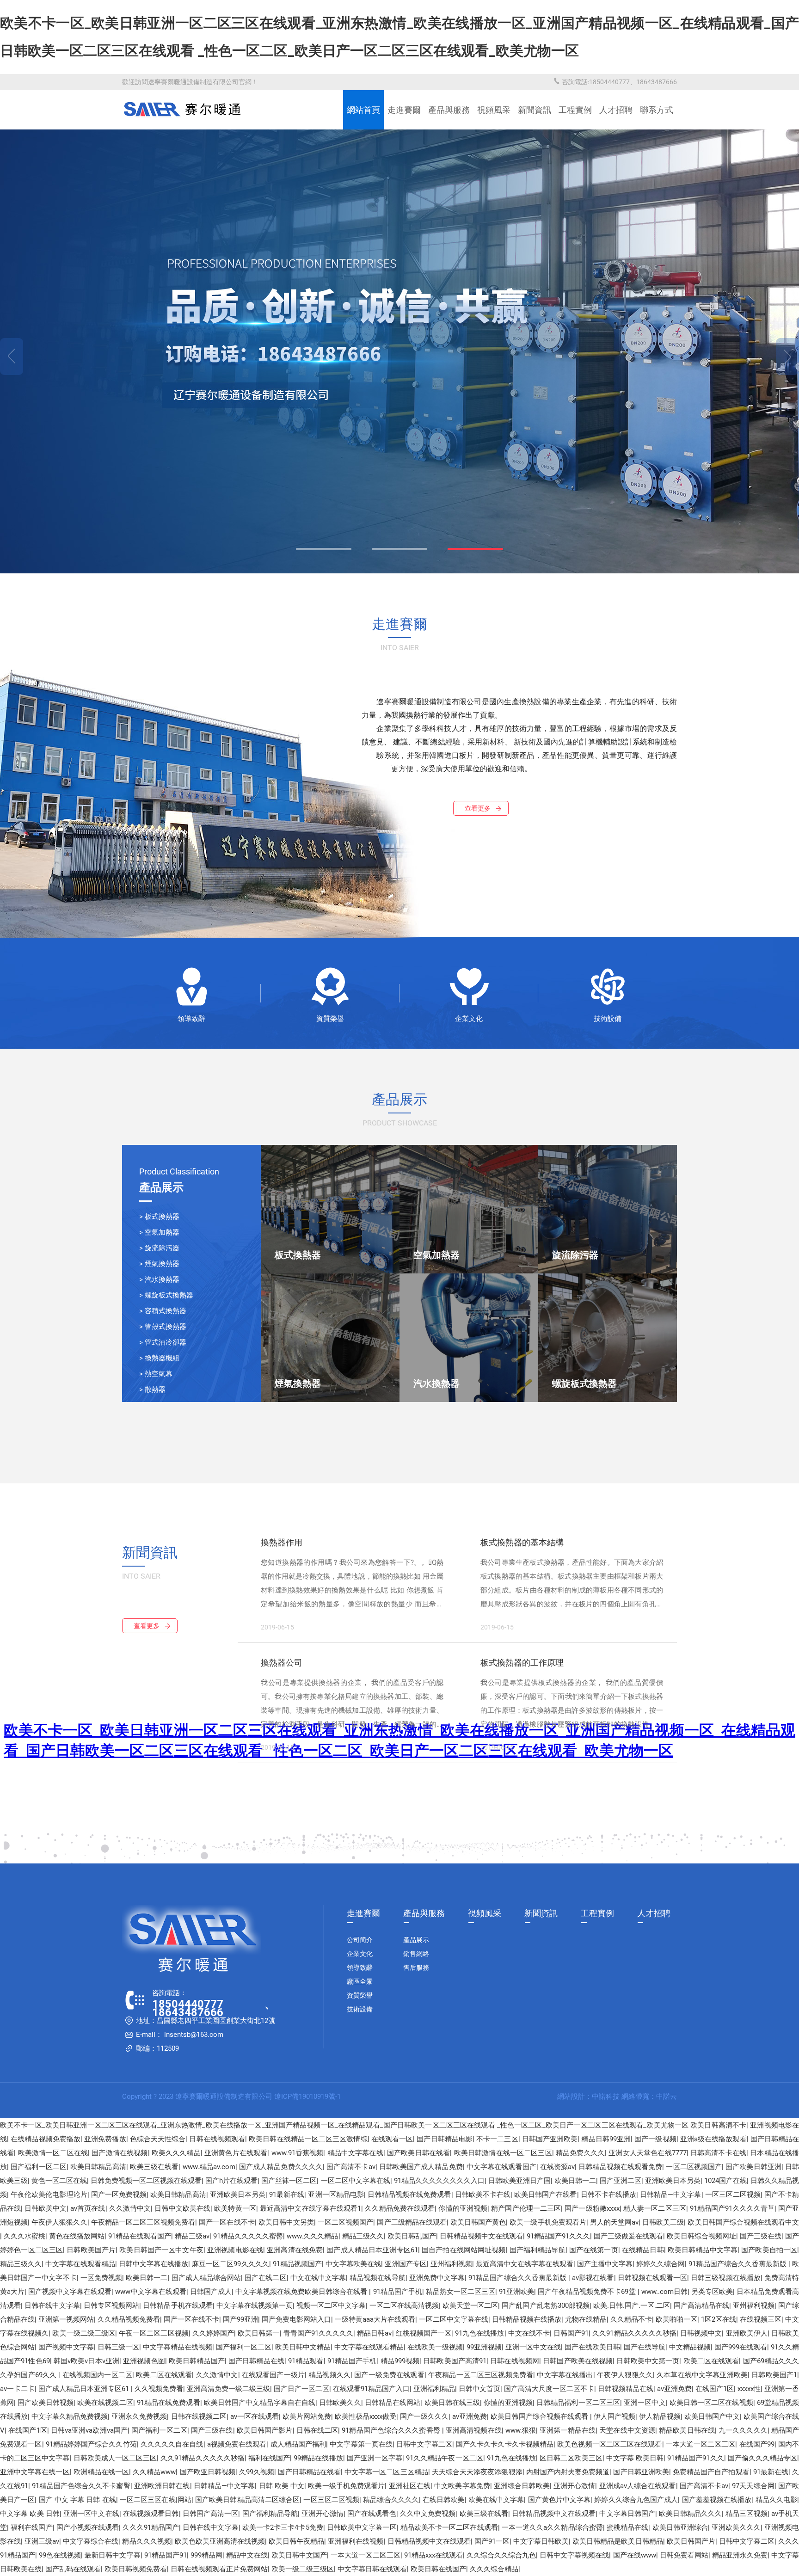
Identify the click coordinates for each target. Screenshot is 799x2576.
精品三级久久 (363, 2236)
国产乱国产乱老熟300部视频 (545, 2305)
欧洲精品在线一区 (101, 2472)
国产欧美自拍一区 (769, 2250)
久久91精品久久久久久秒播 (634, 2333)
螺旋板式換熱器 (169, 1295)
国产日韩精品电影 (445, 2139)
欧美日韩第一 (258, 2333)
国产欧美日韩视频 (46, 2403)
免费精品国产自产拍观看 (711, 2472)
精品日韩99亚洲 (606, 2139)
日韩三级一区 (118, 2347)
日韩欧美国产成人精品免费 (421, 2167)
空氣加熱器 (162, 1232)
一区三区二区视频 (733, 2195)
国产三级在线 (761, 2236)
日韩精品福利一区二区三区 (578, 2403)
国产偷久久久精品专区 (763, 2458)
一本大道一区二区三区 (701, 2444)
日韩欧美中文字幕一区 (362, 2527)
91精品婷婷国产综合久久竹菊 (91, 2444)
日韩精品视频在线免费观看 (409, 2195)
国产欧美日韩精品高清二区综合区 (247, 2500)
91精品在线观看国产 (140, 2236)
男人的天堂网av (614, 2222)
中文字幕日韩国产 (627, 2514)
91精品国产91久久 (695, 2458)
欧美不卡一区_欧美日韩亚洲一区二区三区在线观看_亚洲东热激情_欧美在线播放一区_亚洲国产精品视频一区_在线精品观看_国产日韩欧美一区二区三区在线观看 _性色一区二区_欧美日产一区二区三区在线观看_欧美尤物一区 (344, 2125)
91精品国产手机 (398, 2292)
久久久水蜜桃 (25, 2236)
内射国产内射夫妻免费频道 (568, 2472)
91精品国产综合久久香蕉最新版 (738, 2264)
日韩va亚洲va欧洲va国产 (89, 2430)
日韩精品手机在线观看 (178, 2305)
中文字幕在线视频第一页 (255, 2305)
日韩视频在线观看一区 (653, 2278)
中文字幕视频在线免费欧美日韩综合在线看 (302, 2292)
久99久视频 (257, 2472)
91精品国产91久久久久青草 (732, 2208)
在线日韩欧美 (444, 2500)
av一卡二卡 (17, 2389)
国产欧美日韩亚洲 (753, 2167)
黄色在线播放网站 (77, 2236)
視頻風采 (494, 110)
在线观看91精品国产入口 (371, 2389)
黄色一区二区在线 (59, 2181)
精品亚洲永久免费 (740, 2555)
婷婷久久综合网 (661, 2264)
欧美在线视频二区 (105, 2403)
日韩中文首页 (479, 2389)
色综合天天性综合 (158, 2139)
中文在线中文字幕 (318, 2278)
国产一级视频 (655, 2139)
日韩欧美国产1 (774, 2375)
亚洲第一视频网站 (66, 2319)
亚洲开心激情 (575, 2486)
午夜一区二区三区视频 (154, 2333)
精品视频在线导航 (377, 2278)
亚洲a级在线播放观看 (713, 2139)
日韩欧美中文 (46, 2208)
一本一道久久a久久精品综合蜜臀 (552, 2527)
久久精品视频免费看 (129, 2319)
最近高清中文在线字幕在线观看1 (310, 2208)
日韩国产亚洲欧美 (550, 2139)
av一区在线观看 (255, 2416)
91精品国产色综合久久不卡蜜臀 (81, 2486)
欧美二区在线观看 (711, 2361)
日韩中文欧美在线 (182, 2208)
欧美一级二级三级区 (84, 2333)
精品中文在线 (247, 2555)
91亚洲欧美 (516, 2292)
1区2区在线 (719, 2319)
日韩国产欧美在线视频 (578, 2361)
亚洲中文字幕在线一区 (35, 2472)
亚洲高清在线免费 (295, 2250)
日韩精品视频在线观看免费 (620, 2167)
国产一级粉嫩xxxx (592, 2208)
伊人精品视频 (660, 2416)
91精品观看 (306, 2361)
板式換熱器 (162, 1217)
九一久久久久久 (743, 2430)
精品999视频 (400, 2361)
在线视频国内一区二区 (98, 2375)
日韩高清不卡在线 (718, 2153)
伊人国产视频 (615, 2416)
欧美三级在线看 (154, 2167)
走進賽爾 (404, 110)
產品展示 (416, 1940)
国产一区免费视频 (119, 2195)
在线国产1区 (715, 2389)
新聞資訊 (535, 110)
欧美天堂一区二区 (470, 2305)
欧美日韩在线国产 (438, 2569)
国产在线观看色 (372, 2514)
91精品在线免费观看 (169, 2403)
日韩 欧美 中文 (282, 2486)
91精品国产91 (166, 2555)
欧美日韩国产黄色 (478, 2222)
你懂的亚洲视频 (463, 2208)
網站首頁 (363, 110)
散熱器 (155, 1389)
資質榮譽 (330, 1019)
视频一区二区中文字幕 (331, 2305)
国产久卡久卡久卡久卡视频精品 (505, 2444)
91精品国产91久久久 (558, 2236)
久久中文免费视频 (428, 2514)
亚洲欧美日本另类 (673, 2181)
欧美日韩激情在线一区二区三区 (503, 2153)
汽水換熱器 (162, 1279)
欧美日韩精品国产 (197, 2361)
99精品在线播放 (318, 2458)
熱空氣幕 (159, 1374)
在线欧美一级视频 (435, 2347)
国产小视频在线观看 (88, 2527)
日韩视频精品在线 (626, 2389)
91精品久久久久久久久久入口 (439, 2181)
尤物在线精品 (586, 2319)
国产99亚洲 (240, 2319)
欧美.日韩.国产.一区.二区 (632, 2305)
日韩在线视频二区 (199, 2416)
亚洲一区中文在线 (533, 2347)
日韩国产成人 (211, 2292)
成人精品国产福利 (298, 2444)
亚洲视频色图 (144, 2361)
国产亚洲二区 (621, 2181)
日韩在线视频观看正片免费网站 (219, 2569)
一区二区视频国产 (694, 2167)
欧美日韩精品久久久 (690, 2514)
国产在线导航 (645, 2347)
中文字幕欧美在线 (353, 2264)
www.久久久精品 (312, 2236)
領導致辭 (191, 1019)
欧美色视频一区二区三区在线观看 (609, 2444)
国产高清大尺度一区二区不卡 (549, 2389)
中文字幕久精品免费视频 (70, 2416)
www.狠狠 (521, 2430)
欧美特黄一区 (235, 2208)
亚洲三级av (42, 2541)
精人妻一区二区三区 (655, 2208)
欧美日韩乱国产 (412, 2236)
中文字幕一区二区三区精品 (386, 2472)
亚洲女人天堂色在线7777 (647, 2153)
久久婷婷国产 (213, 2333)
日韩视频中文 (701, 2333)
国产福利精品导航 (538, 2250)
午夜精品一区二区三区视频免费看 (143, 2222)
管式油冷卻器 (166, 1342)
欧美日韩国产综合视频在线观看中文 (743, 2222)
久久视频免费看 (159, 2389)
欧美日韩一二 (575, 2181)
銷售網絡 (416, 1954)
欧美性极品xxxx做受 (366, 2416)
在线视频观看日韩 (151, 2514)
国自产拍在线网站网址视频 (464, 2250)
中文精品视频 (690, 2347)
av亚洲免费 (674, 2389)
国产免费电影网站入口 (296, 2319)
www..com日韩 (664, 2292)
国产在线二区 (265, 2278)
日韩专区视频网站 (111, 2305)
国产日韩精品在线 (256, 2361)
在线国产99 (757, 2444)
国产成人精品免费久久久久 (281, 2167)
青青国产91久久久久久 (319, 2333)
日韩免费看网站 (684, 2555)
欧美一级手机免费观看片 (548, 2222)
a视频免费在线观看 (237, 2444)
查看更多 (478, 808)
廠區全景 (360, 1981)
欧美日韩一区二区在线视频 (711, 2403)
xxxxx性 (749, 2389)
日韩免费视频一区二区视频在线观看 (146, 2181)
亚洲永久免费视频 (139, 2416)
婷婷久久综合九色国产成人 (636, 2500)
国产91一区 (492, 2541)
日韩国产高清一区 (211, 2514)
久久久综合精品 (494, 2569)
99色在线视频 (60, 2555)
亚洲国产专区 (406, 2264)
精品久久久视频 (146, 2541)
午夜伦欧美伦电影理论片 (49, 2195)
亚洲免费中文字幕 (437, 2278)
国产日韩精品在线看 (309, 2472)
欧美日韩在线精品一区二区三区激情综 (308, 2139)
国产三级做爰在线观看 (628, 2236)
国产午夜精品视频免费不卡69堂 (587, 2292)
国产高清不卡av (351, 2167)
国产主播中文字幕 (605, 2264)
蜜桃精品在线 (627, 2527)
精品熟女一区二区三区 (461, 2292)
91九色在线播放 (479, 2333)
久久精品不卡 (631, 2319)
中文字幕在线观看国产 (501, 2167)
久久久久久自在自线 (172, 2444)
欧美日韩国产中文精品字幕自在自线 (260, 2403)
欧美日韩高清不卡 (718, 2125)
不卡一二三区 (497, 2139)
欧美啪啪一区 (676, 2319)
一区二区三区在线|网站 (156, 2500)
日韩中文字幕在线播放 (154, 2264)
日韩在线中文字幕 (52, 2305)
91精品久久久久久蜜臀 (248, 2236)
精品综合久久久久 (391, 2500)
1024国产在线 (725, 2181)
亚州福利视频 (451, 2264)
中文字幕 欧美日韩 (635, 2458)
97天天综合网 (753, 2486)
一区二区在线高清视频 (404, 2305)
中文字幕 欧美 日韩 (30, 2514)
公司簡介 (360, 1940)
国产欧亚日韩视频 (208, 2472)
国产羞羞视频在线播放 (717, 2500)
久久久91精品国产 (151, 2527)
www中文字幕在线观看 (151, 2292)
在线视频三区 (761, 2319)
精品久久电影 (777, 2500)
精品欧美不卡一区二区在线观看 (449, 2527)
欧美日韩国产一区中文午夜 (161, 2250)
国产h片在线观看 (231, 2181)
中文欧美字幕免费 (462, 2486)
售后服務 (416, 1967)
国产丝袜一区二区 (289, 2181)
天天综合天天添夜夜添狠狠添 (477, 2472)
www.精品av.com (209, 2167)
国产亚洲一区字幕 (375, 2458)
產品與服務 (449, 110)
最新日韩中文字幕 (112, 2555)
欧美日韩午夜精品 (296, 2541)
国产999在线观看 (741, 2347)
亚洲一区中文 (645, 2403)
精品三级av (192, 2236)
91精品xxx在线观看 (433, 2555)
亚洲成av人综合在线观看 (638, 2486)
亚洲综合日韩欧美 (522, 2486)
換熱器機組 (162, 1358)
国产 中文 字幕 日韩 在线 (77, 2500)
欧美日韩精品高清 (98, 2167)
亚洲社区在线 (410, 2486)
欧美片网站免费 (307, 2416)
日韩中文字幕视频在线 (574, 2555)
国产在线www (635, 2555)
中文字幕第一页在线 (361, 2444)
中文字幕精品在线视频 (178, 2347)
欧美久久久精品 (176, 2153)
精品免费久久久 (580, 2153)
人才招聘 (616, 110)
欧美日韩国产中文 (712, 2416)
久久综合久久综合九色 (501, 2555)
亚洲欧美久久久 (736, 2527)
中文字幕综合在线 (91, 2541)
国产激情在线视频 (120, 2153)
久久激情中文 (130, 2208)
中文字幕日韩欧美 (541, 2541)
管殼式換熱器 (166, 1327)
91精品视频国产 (297, 2264)
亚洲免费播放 (105, 2139)
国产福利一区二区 (39, 2167)
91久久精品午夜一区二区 (445, 2458)
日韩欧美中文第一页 (648, 2361)
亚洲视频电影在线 (235, 2250)
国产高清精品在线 (701, 2305)
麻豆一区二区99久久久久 (230, 2264)
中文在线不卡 (529, 2333)
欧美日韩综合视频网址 (701, 2236)
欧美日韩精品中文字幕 (703, 2250)
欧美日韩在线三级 (452, 2403)
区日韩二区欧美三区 (571, 2458)
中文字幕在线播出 (565, 2375)
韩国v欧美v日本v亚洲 (86, 2361)
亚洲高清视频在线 (474, 2430)
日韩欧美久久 (340, 2403)
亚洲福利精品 (434, 2389)
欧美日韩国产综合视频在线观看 (540, 2416)
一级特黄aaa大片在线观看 (375, 2319)
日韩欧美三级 (663, 2222)
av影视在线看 (593, 2278)
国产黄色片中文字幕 (559, 2500)
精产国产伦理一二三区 (526, 2208)
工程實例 (575, 110)
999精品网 (206, 2555)
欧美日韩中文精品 (303, 2347)
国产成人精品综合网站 (206, 2278)
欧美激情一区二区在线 (53, 2153)
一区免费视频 (101, 2278)
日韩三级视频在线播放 (726, 2278)
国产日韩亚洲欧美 (641, 2472)
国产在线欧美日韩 (592, 2347)
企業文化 (469, 1019)
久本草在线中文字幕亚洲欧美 (702, 2375)
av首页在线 (88, 2208)
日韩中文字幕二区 (424, 2444)
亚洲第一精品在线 (568, 2430)
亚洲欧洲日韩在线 (162, 2486)
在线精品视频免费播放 (46, 2139)
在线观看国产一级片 (273, 2375)
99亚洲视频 (484, 2347)
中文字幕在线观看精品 (80, 2264)
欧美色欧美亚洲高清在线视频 (220, 2541)
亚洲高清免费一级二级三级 (228, 2389)
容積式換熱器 (166, 1311)
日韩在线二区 (317, 2430)
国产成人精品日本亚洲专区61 (372, 2250)
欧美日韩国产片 (691, 2541)
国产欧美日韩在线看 (418, 2153)
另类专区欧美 (712, 2292)
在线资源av (557, 2167)
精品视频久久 (329, 2375)
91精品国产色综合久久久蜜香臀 (392, 2430)
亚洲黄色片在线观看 (236, 2153)
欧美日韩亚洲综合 (680, 2527)
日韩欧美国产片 (91, 2250)
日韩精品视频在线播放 (527, 2319)
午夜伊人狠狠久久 (59, 2222)
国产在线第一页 (594, 2250)
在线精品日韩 (643, 2250)
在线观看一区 (392, 2139)
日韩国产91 (571, 2333)
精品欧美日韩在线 (687, 2430)
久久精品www (154, 2472)
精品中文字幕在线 (355, 2153)
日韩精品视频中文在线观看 (481, 2236)
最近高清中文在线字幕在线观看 (525, 2264)
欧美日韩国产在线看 (545, 2195)
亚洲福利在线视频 (356, 2541)
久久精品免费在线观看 (400, 2208)
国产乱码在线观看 (73, 2569)
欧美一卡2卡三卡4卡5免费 (283, 2527)
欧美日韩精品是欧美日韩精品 (618, 2541)
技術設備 (608, 1019)
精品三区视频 (747, 2514)
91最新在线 (287, 2195)
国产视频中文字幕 (66, 2347)
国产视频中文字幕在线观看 (70, 2292)
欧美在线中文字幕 (496, 2500)
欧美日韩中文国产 (299, 2555)
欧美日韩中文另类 (286, 2222)
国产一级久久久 (424, 2416)
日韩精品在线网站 (393, 2403)
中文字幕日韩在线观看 (372, 2569)
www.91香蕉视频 (298, 2153)
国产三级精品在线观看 (412, 2222)
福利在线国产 (269, 2458)
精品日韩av (374, 2333)
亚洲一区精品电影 (336, 2195)
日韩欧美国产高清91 (455, 2361)
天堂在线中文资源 (627, 2430)
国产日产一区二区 (301, 2389)
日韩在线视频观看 (217, 2139)
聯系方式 (657, 110)
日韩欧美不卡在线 (483, 2195)
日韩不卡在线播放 (608, 2195)
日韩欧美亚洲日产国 (519, 2181)
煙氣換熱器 (162, 1264)
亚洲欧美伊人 (747, 2333)
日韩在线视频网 (515, 2361)
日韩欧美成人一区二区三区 (115, 2458)
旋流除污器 (162, 1248)
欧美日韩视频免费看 (136, 2569)
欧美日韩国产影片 (265, 2430)
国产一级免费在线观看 (389, 2375)
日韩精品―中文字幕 (670, 2195)
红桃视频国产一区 (424, 2333)
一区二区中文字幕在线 (356, 2181)
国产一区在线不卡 (227, 2222)
